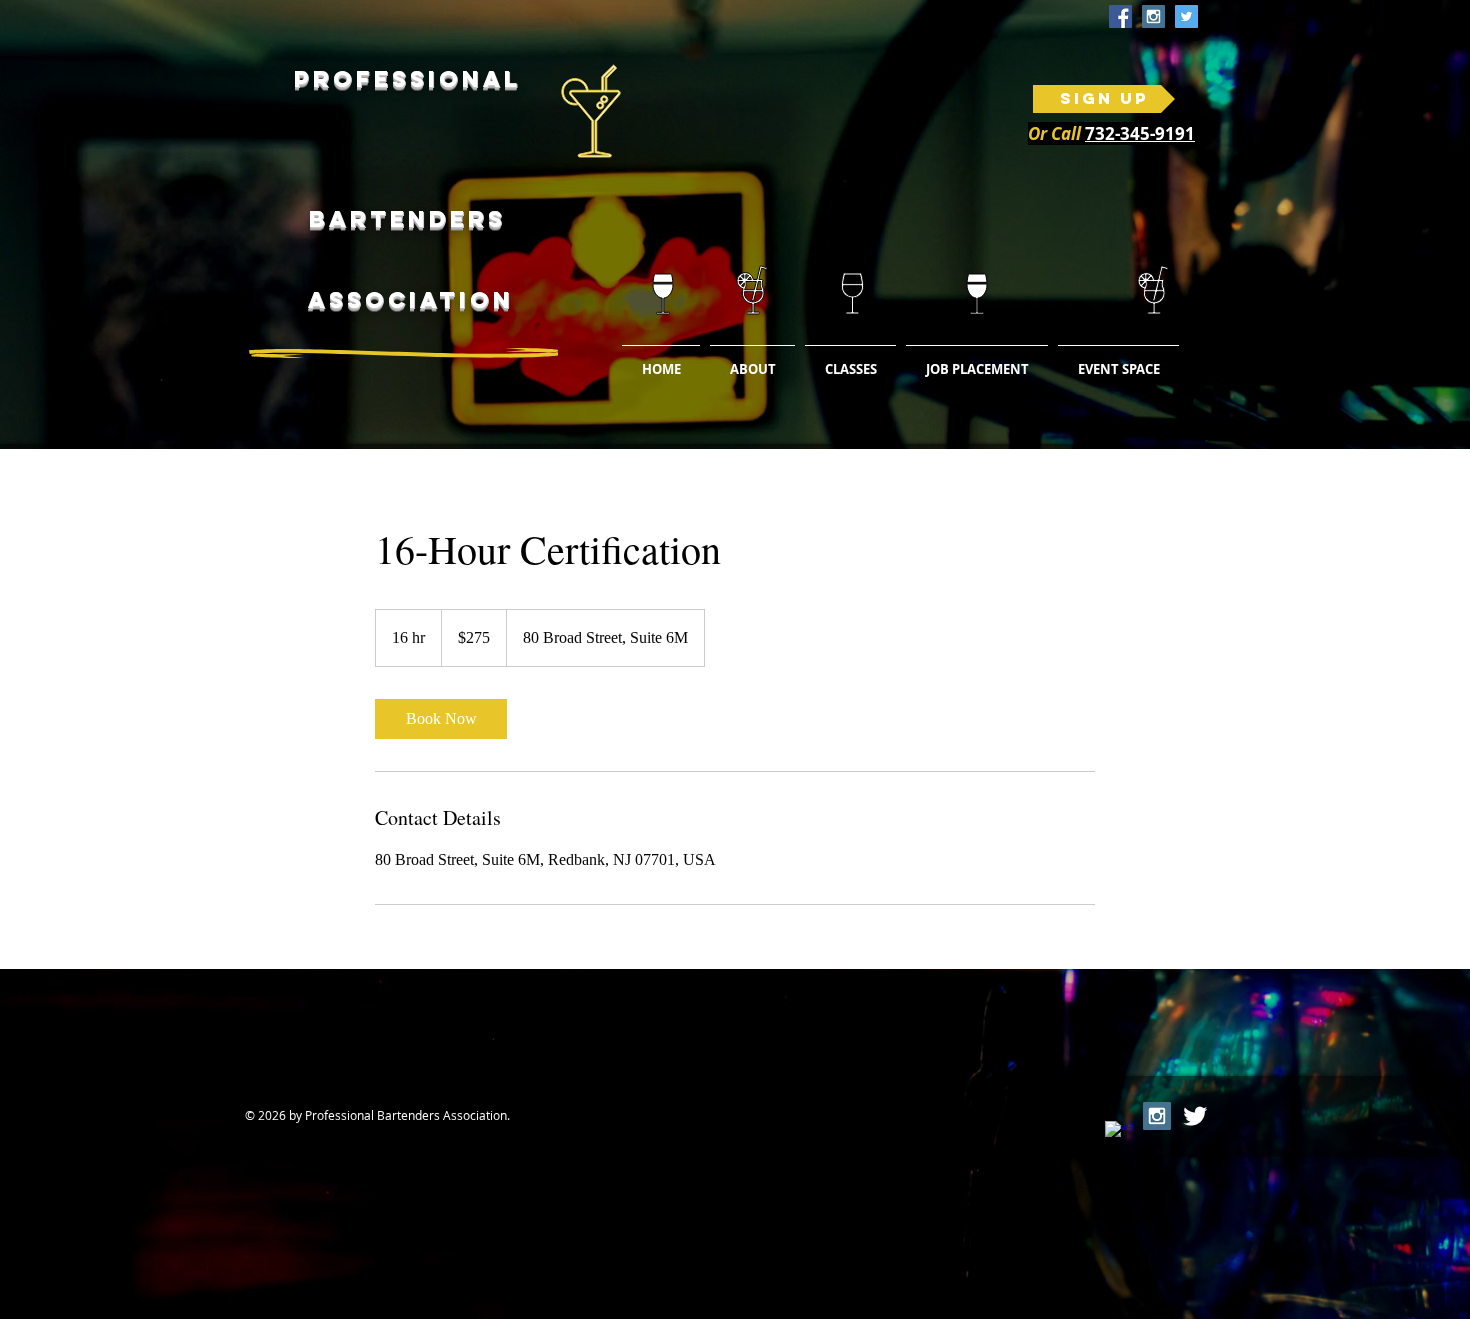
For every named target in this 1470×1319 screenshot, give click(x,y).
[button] (850, 360)
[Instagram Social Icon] (1153, 16)
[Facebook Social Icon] (1120, 16)
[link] (441, 719)
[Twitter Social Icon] (1186, 16)
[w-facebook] (1119, 1135)
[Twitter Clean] (1195, 1116)
